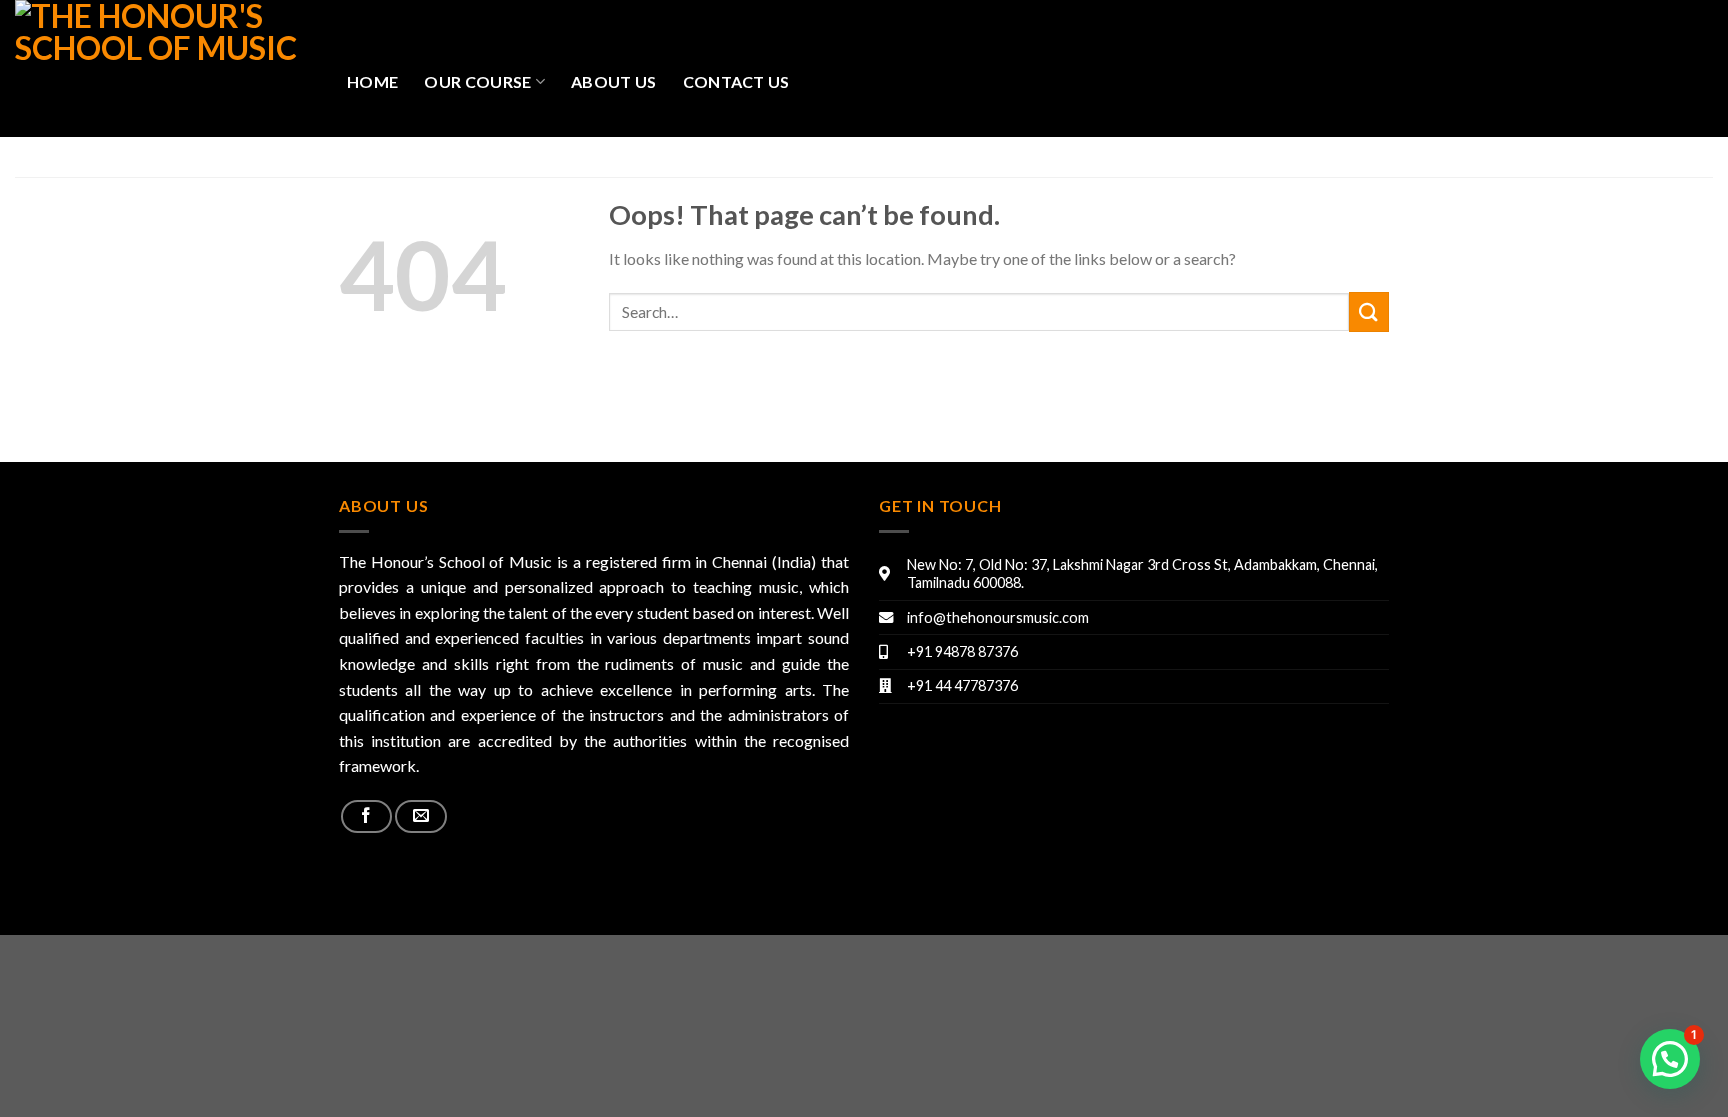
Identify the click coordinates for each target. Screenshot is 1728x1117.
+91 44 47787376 (962, 685)
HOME (372, 81)
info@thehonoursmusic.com (998, 617)
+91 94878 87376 (962, 651)
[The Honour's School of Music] (166, 68)
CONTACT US (736, 81)
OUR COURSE (477, 81)
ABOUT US (614, 81)
